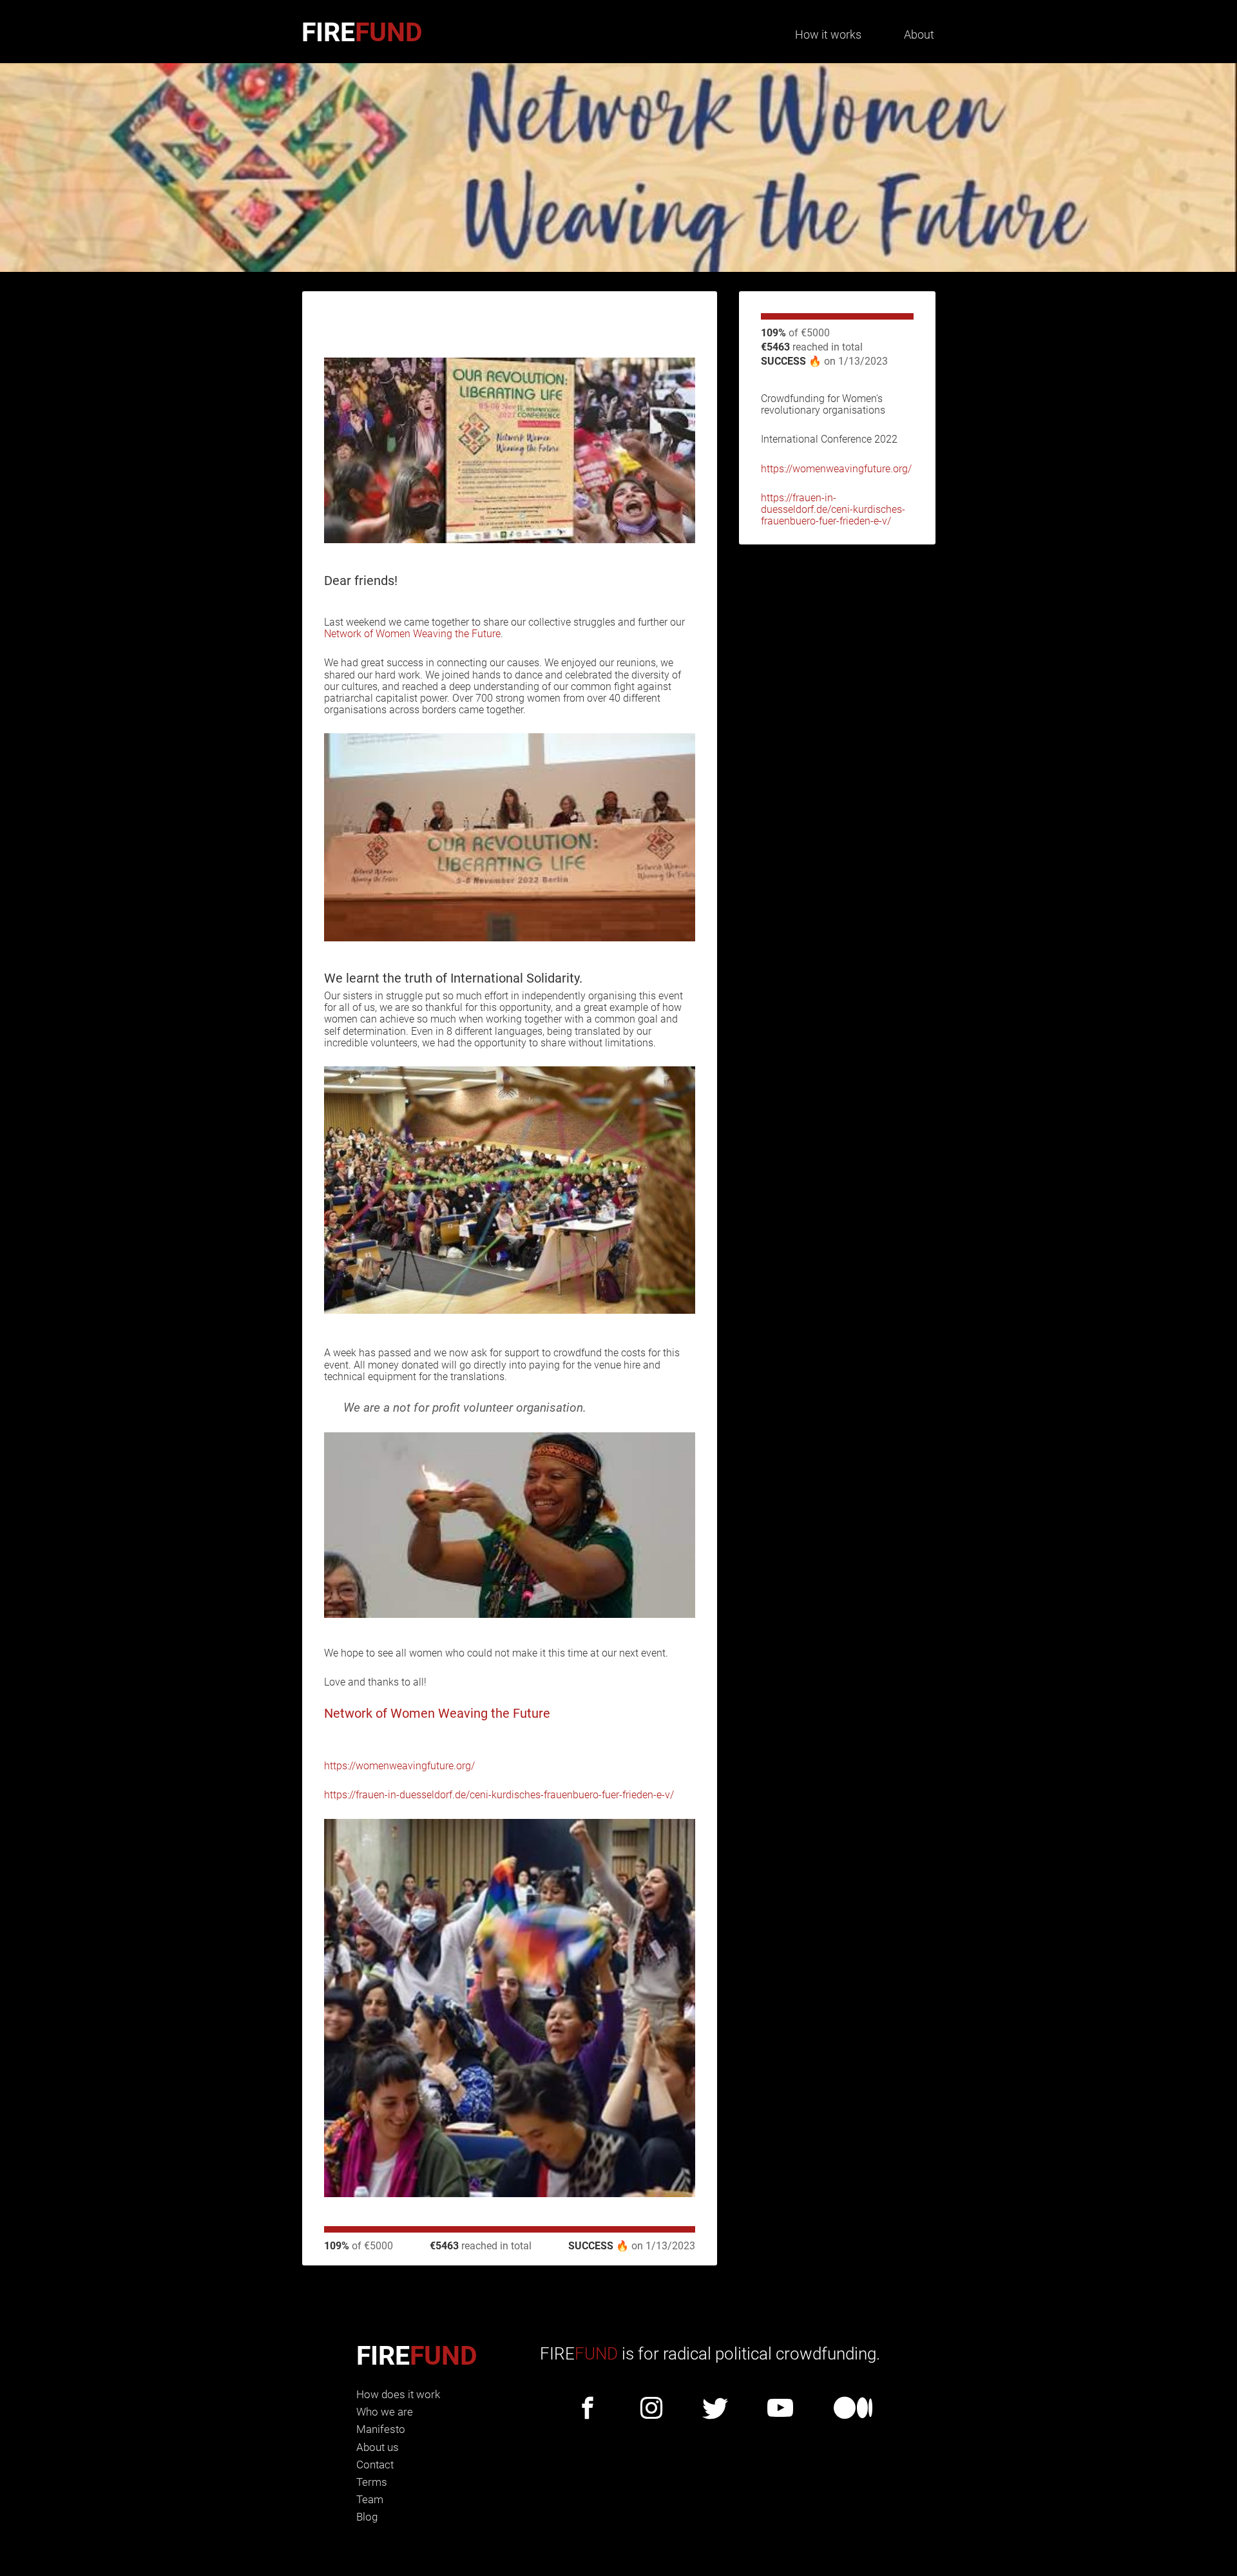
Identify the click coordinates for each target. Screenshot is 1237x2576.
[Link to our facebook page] (588, 2409)
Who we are (385, 2412)
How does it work (398, 2394)
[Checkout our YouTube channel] (780, 2409)
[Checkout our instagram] (651, 2409)
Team (370, 2499)
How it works (828, 34)
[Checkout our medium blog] (853, 2409)
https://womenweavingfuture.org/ (836, 469)
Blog (367, 2517)
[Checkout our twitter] (715, 2409)
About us (378, 2447)
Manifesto (381, 2429)
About (919, 34)
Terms (372, 2482)
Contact (375, 2465)
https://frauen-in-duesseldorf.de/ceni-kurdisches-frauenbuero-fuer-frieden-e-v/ (833, 509)
